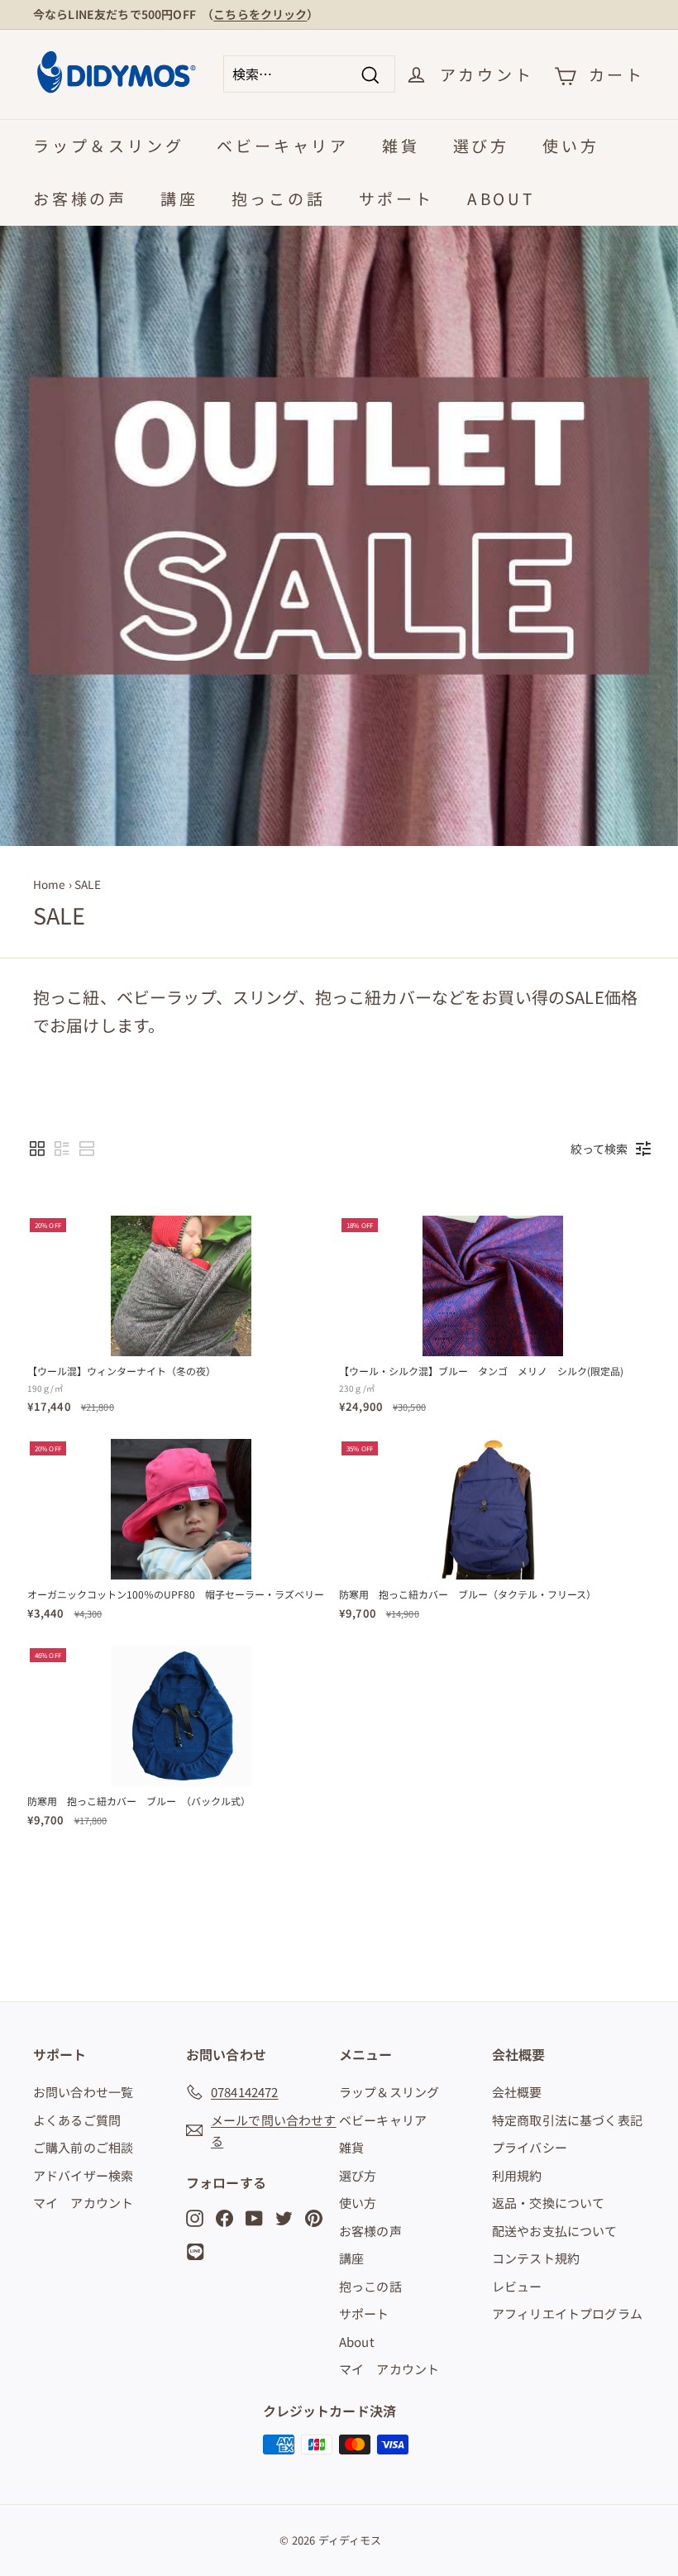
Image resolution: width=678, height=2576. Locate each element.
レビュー (517, 2286)
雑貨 (401, 145)
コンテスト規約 (536, 2258)
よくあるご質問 (77, 2120)
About (501, 198)
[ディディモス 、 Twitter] (284, 2217)
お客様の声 (80, 198)
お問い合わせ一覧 (83, 2092)
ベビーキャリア (283, 145)
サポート (396, 198)
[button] (37, 1149)
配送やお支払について (555, 2231)
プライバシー (530, 2147)
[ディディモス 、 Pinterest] (314, 2217)
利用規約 (517, 2175)
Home (50, 884)
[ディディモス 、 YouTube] (254, 2217)
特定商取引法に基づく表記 (567, 2120)
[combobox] (309, 74)
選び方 (481, 145)
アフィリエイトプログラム (567, 2313)
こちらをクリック (260, 14)
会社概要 (517, 2092)
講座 (179, 198)
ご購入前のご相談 (83, 2147)
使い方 (571, 145)
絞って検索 (599, 1149)
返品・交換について (548, 2203)
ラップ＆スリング (108, 145)
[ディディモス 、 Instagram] (195, 2217)
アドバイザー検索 (83, 2175)
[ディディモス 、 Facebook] (224, 2217)
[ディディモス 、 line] (198, 2252)
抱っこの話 (279, 198)
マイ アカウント (83, 2203)
